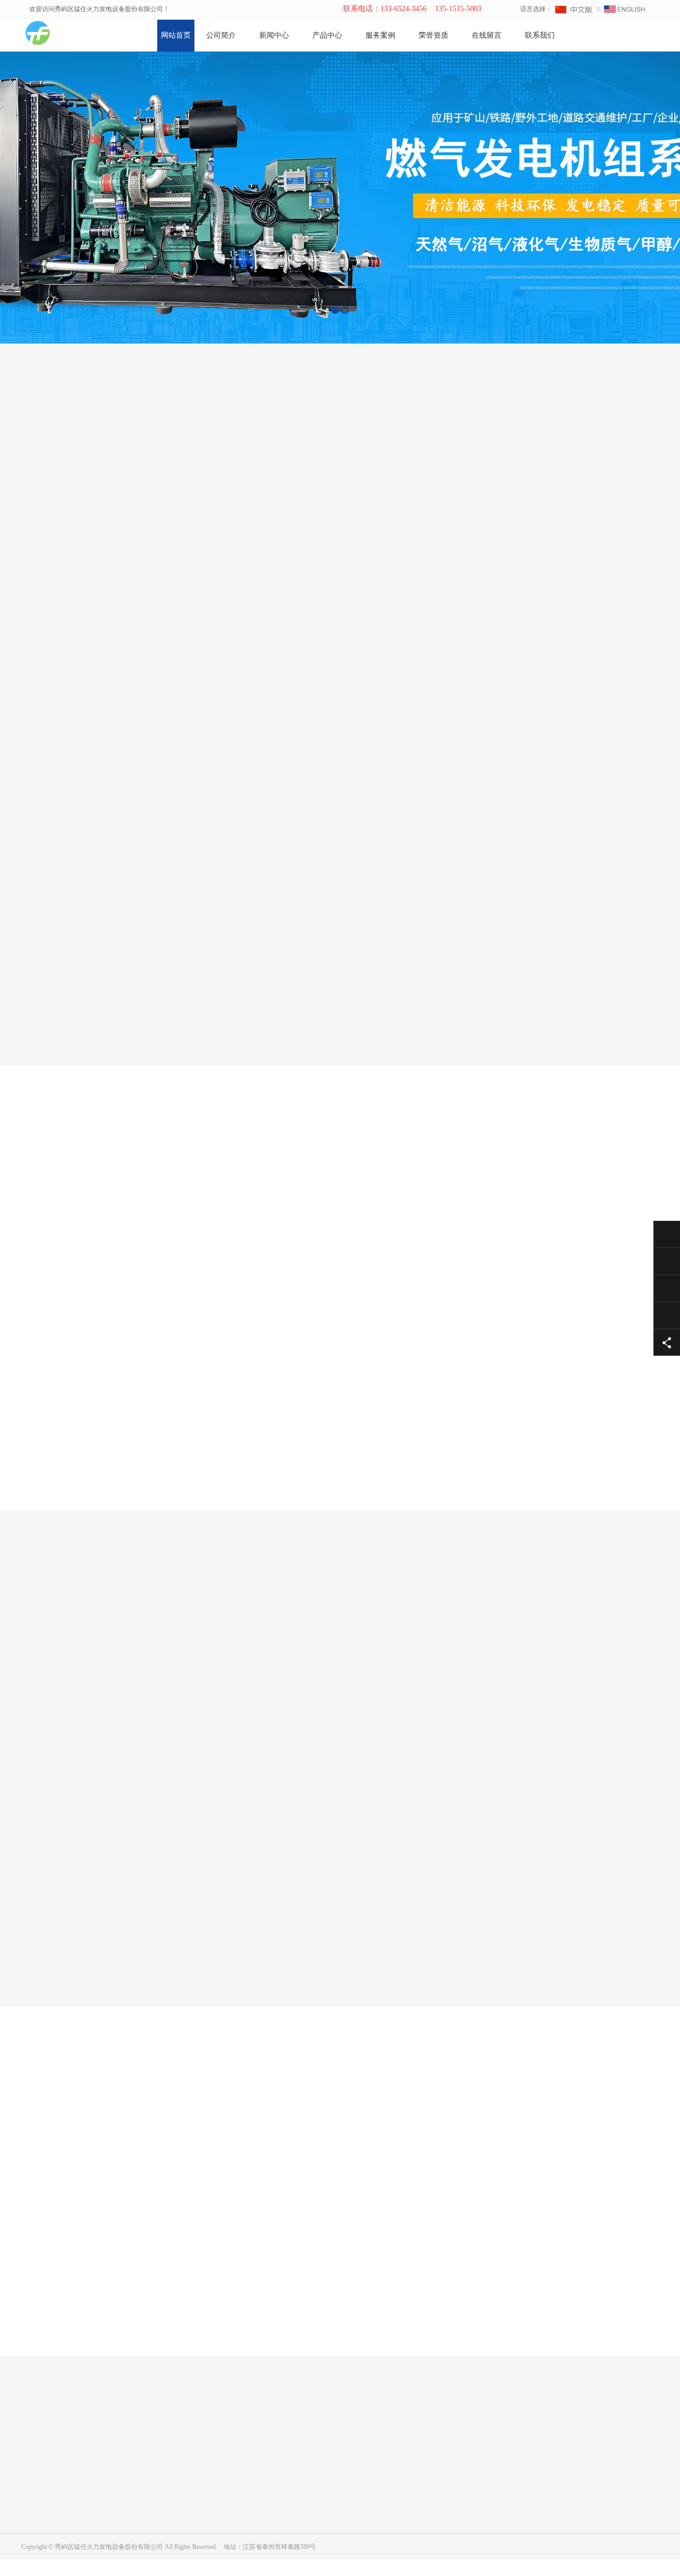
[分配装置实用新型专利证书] (69, 1944)
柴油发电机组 (242, 2509)
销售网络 (34, 2524)
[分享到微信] (630, 36)
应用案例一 (263, 1206)
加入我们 (34, 2509)
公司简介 (221, 35)
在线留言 (487, 35)
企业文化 (34, 2494)
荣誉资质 (433, 35)
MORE (329, 2367)
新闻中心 (274, 35)
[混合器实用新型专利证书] (286, 1944)
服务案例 (380, 35)
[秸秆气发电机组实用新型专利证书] (177, 1944)
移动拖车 (236, 2569)
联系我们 (540, 35)
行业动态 (135, 2509)
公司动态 (135, 2494)
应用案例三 (401, 1206)
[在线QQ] (647, 36)
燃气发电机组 (242, 2494)
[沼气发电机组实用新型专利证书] (394, 1944)
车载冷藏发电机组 (249, 2524)
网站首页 (176, 35)
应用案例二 (332, 1206)
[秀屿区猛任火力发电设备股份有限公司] (58, 35)
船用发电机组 (242, 2554)
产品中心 (327, 35)
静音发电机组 (242, 2539)
